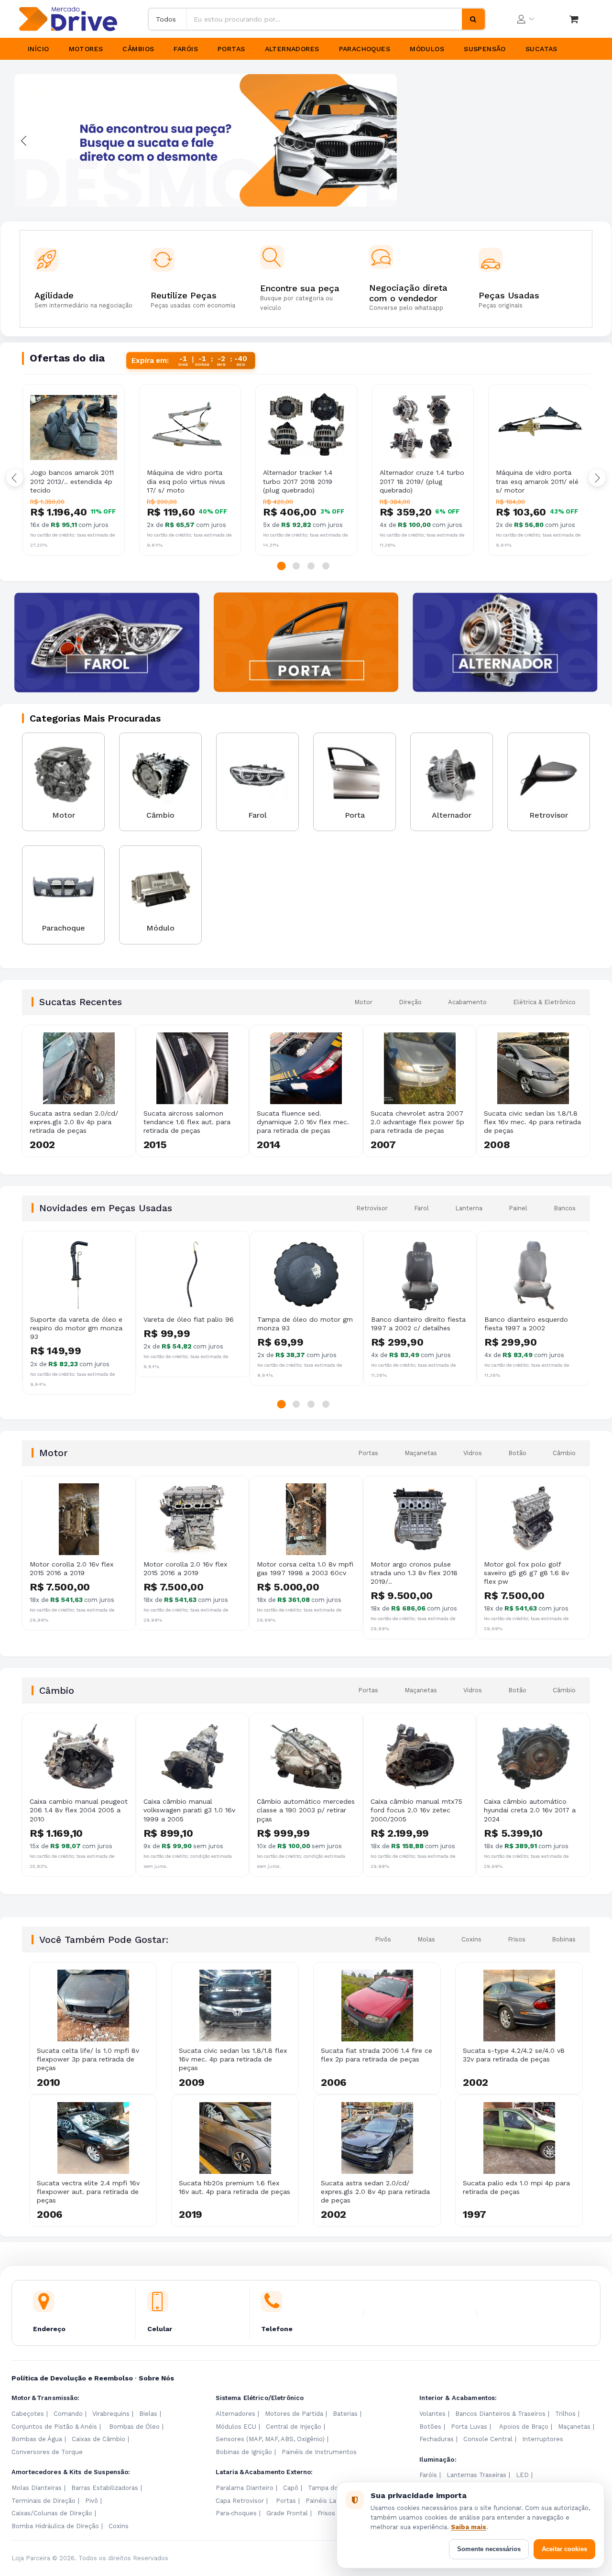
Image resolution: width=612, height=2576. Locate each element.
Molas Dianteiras (37, 2488)
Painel (518, 1208)
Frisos (517, 1939)
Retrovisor (372, 1208)
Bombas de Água (37, 2439)
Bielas (148, 2414)
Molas (426, 1939)
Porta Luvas (469, 2427)
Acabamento (467, 1002)
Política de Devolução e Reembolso (72, 2378)
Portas (231, 49)
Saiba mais (469, 2527)
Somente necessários (489, 2549)
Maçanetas (421, 1453)
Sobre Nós (156, 2378)
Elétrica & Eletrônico (544, 1002)
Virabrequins (111, 2414)
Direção (410, 1002)
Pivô (92, 2501)
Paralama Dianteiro (245, 2488)
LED (522, 2475)
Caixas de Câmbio (98, 2439)
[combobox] (324, 19)
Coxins (471, 1939)
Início (38, 49)
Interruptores (543, 2439)
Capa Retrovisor (240, 2501)
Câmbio (564, 1453)
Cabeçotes (28, 2414)
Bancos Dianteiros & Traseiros (500, 2414)
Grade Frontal (287, 2513)
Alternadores (292, 49)
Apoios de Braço (524, 2427)
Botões (430, 2427)
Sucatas (541, 49)
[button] (282, 566)
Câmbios (138, 49)
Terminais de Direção (44, 2501)
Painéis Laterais (329, 2501)
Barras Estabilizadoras (105, 2488)
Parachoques (365, 49)
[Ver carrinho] (574, 19)
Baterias (345, 2414)
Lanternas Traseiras (476, 2475)
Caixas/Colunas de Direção (52, 2513)
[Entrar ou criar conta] (525, 19)
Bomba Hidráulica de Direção (55, 2526)
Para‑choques (236, 2513)
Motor (363, 1002)
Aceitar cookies (564, 2549)
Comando (68, 2414)
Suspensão (485, 49)
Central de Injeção (294, 2427)
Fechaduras (437, 2439)
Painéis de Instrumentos (319, 2452)
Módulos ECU (236, 2427)
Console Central (488, 2439)
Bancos (565, 1208)
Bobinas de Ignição (244, 2452)
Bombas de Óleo (134, 2427)
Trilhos (565, 2414)
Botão (517, 1453)
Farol (421, 1208)
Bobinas (564, 1939)
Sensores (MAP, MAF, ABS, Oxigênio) (270, 2439)
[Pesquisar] (473, 19)
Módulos (427, 49)
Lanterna (469, 1208)
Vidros (473, 1453)
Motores (86, 49)
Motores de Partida (294, 2414)
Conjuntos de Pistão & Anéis (54, 2427)
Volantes (432, 2414)
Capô (291, 2488)
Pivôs (383, 1939)
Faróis (186, 49)
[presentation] (24, 141)
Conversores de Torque (47, 2452)
